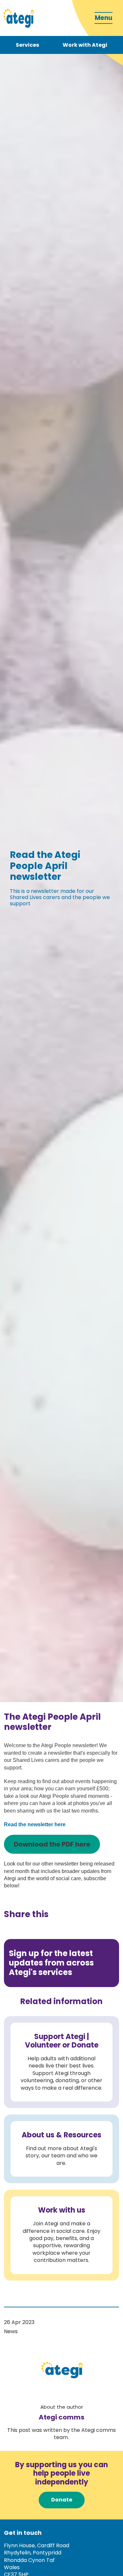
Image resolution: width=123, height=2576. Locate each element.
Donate (62, 2500)
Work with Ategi (85, 45)
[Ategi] (19, 18)
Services (27, 45)
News (11, 2331)
